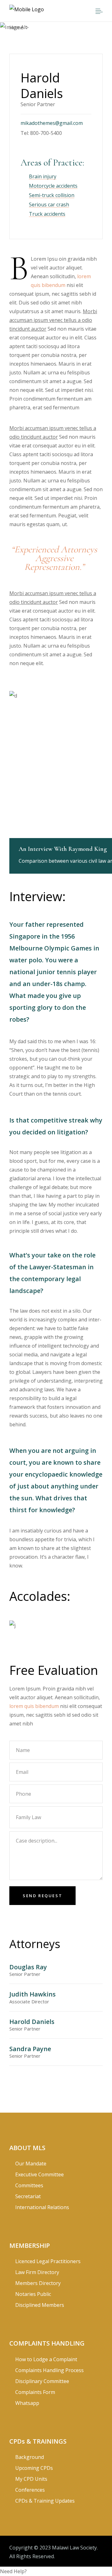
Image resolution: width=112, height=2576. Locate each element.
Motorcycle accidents (53, 186)
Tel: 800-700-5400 (41, 133)
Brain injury (43, 176)
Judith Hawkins (33, 1994)
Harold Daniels (32, 2022)
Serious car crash (49, 205)
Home (16, 27)
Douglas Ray (28, 1967)
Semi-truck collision (52, 195)
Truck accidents (47, 214)
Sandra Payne (30, 2049)
